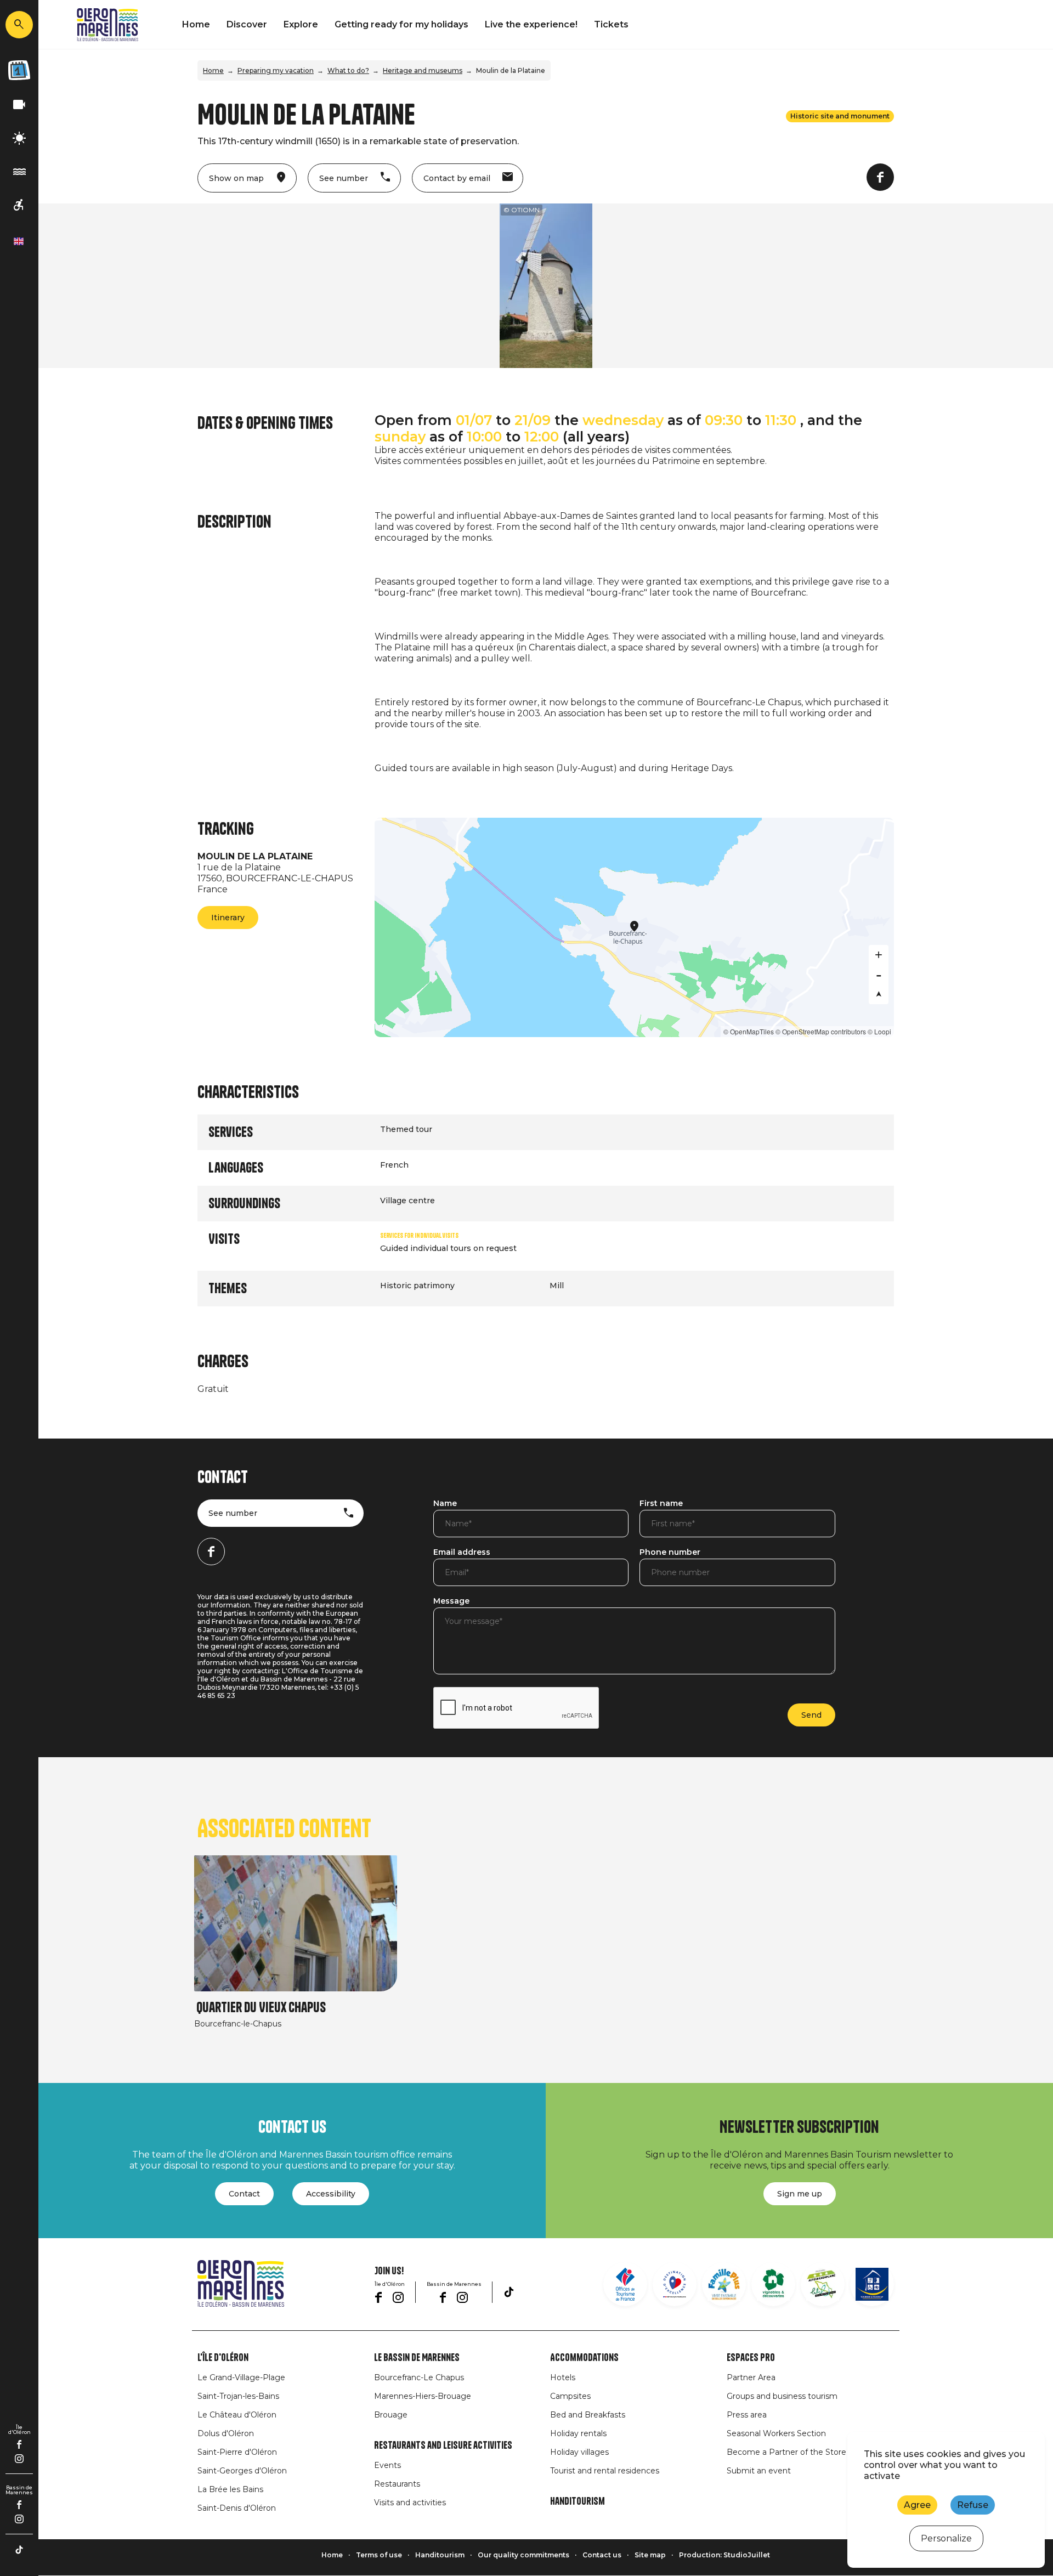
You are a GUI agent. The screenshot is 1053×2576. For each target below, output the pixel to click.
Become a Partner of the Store (786, 2452)
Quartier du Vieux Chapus (261, 2008)
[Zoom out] (879, 975)
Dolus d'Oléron (226, 2433)
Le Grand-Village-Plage (241, 2377)
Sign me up (800, 2194)
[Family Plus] (724, 2284)
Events (387, 2465)
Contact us (602, 2555)
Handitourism (578, 2501)
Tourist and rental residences (605, 2471)
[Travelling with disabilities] (19, 205)
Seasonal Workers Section (776, 2433)
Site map (650, 2555)
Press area (747, 2415)
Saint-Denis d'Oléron (237, 2508)
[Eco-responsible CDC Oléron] (823, 2284)
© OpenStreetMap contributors (821, 1031)
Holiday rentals (578, 2433)
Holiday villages (579, 2452)
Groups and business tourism (782, 2396)
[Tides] (19, 172)
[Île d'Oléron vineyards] (773, 2284)
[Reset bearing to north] (879, 994)
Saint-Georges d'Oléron (242, 2471)
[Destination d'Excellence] (675, 2284)
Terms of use (379, 2555)
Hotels (563, 2377)
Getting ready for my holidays (401, 24)
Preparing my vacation (276, 70)
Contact (244, 2194)
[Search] (19, 25)
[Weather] (19, 138)
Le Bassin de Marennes (417, 2358)
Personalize (946, 2538)
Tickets (611, 24)
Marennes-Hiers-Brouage (423, 2396)
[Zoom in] (879, 955)
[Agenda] (19, 70)
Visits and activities (410, 2503)
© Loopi (879, 1031)
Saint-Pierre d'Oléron (237, 2452)
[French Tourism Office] (625, 2284)
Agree (917, 2505)
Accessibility (331, 2194)
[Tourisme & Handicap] (872, 2284)
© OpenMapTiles (749, 1031)
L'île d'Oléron (223, 2358)
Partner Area (751, 2377)
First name (661, 1504)
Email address (462, 1553)
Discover (247, 24)
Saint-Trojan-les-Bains (238, 2396)
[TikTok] (19, 2550)
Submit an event (759, 2471)
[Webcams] (19, 105)
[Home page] (107, 25)
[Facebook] (19, 2444)
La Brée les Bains (230, 2489)
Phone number (670, 1553)
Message (451, 1601)
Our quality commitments (523, 2555)
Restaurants (397, 2484)
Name (445, 1504)
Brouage (391, 2415)
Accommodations (584, 2358)
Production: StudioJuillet (724, 2555)
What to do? (348, 70)
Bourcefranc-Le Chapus (419, 2377)
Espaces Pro (751, 2358)
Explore (301, 24)
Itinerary (228, 918)
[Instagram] (19, 2459)
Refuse (973, 2505)
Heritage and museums (423, 70)
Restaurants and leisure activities (443, 2445)
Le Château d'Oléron (237, 2415)
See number (233, 1513)
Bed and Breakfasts (588, 2415)
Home (196, 24)
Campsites (570, 2396)
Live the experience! (531, 24)
